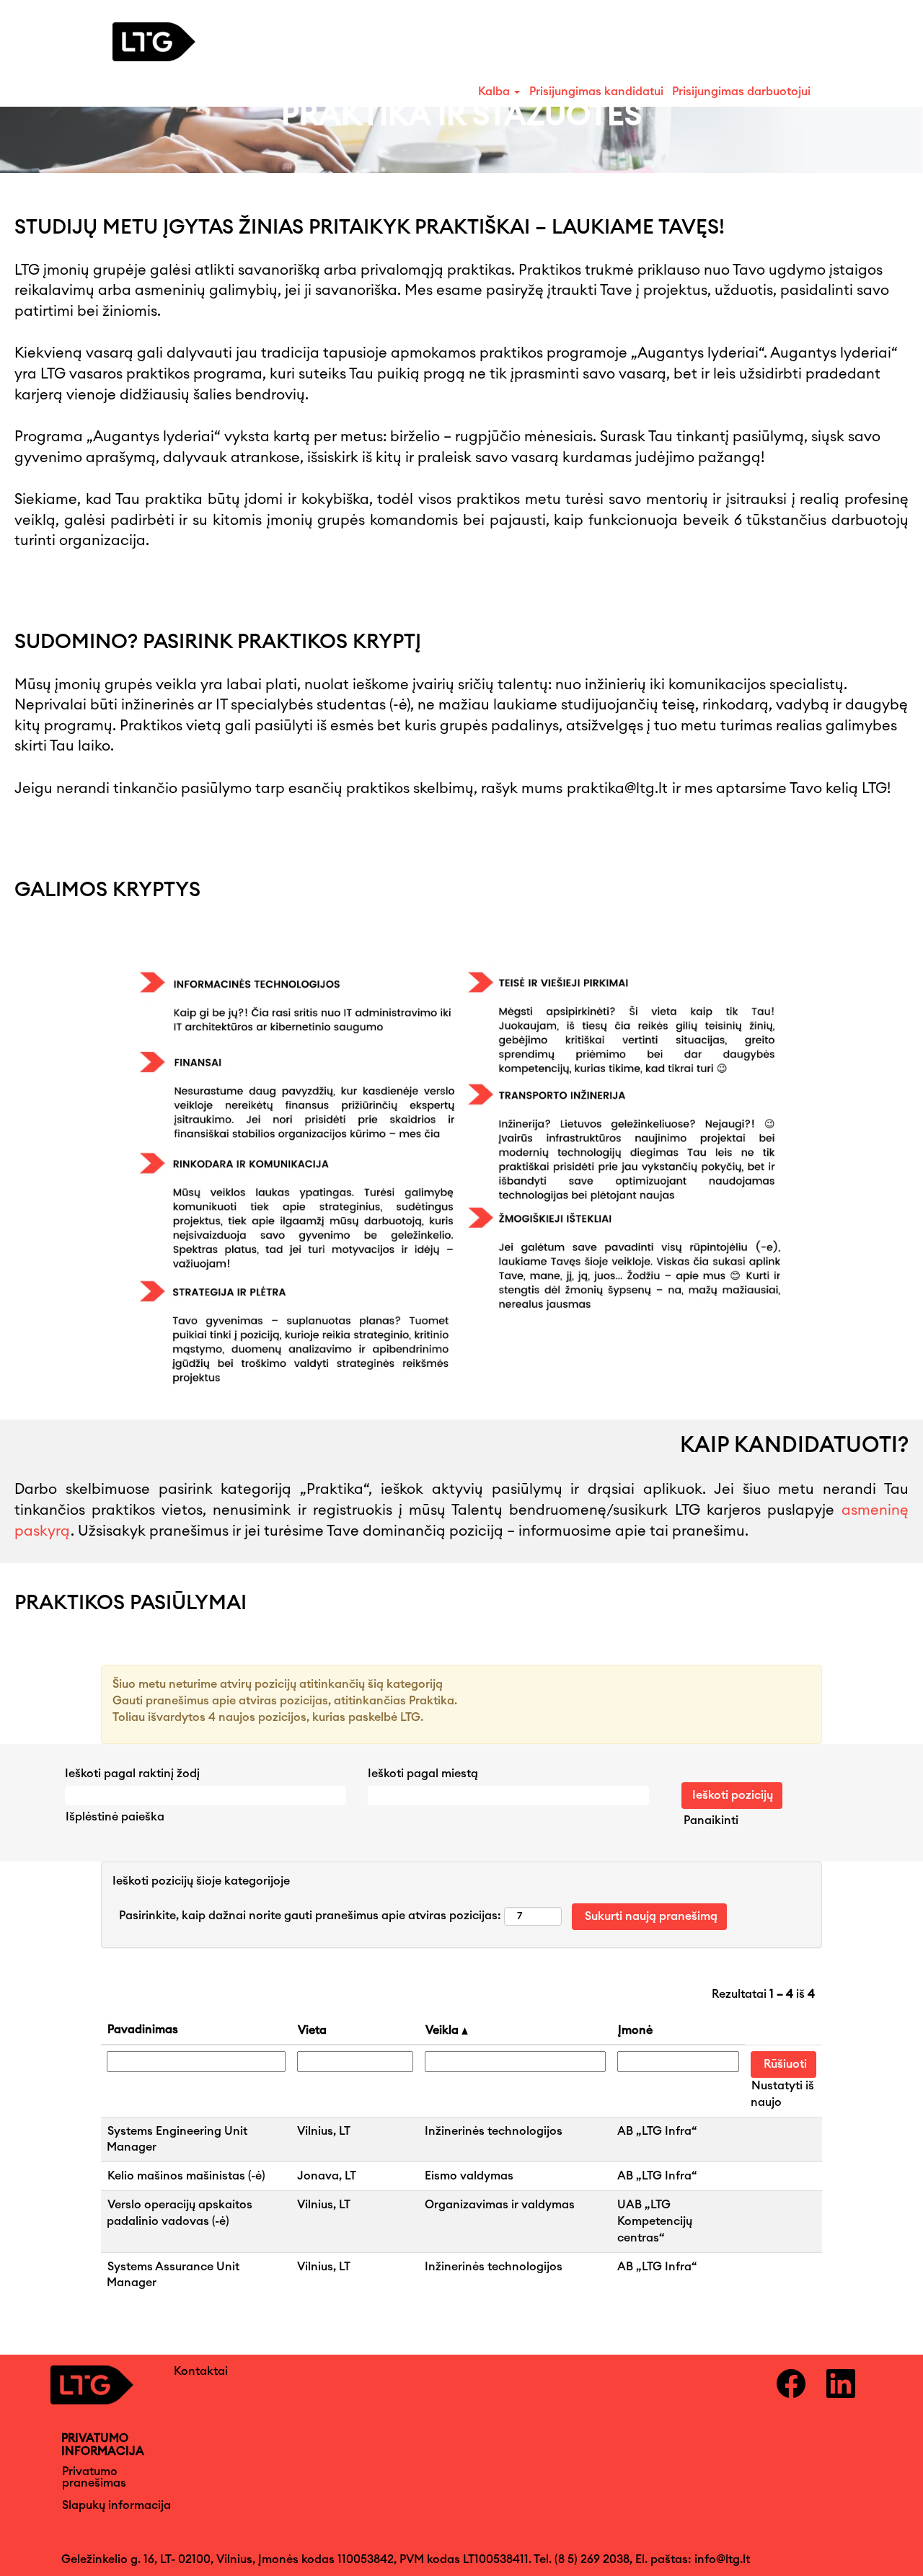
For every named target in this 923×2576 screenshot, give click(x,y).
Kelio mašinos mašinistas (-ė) (186, 2176)
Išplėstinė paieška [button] (115, 1817)
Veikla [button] (443, 2030)
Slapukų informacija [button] (116, 2505)
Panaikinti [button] (711, 1820)
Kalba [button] (495, 92)
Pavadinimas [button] (143, 2030)
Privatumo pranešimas (94, 2477)
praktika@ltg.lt (617, 789)
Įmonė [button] (635, 2030)
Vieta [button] (312, 2030)
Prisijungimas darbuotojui (741, 92)
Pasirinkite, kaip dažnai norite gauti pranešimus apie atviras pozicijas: (310, 1916)
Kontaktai (201, 2371)
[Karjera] (168, 42)
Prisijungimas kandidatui (596, 92)
